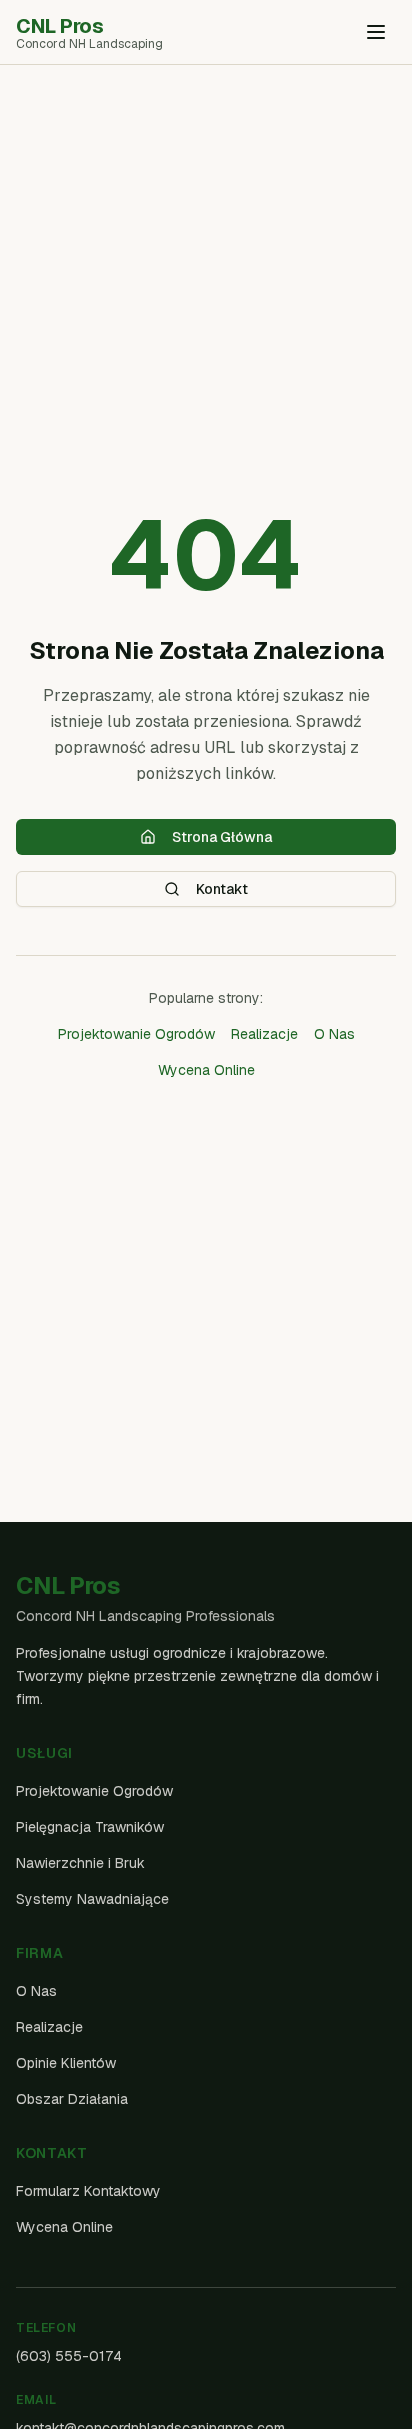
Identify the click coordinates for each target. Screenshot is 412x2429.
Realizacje (264, 1034)
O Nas (334, 1034)
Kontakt (222, 889)
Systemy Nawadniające (92, 1899)
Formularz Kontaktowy (88, 2191)
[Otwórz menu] (376, 32)
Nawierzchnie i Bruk (80, 1863)
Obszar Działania (72, 2099)
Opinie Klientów (66, 2063)
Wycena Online (206, 1070)
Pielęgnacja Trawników (90, 1827)
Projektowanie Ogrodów (136, 1034)
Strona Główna (222, 837)
